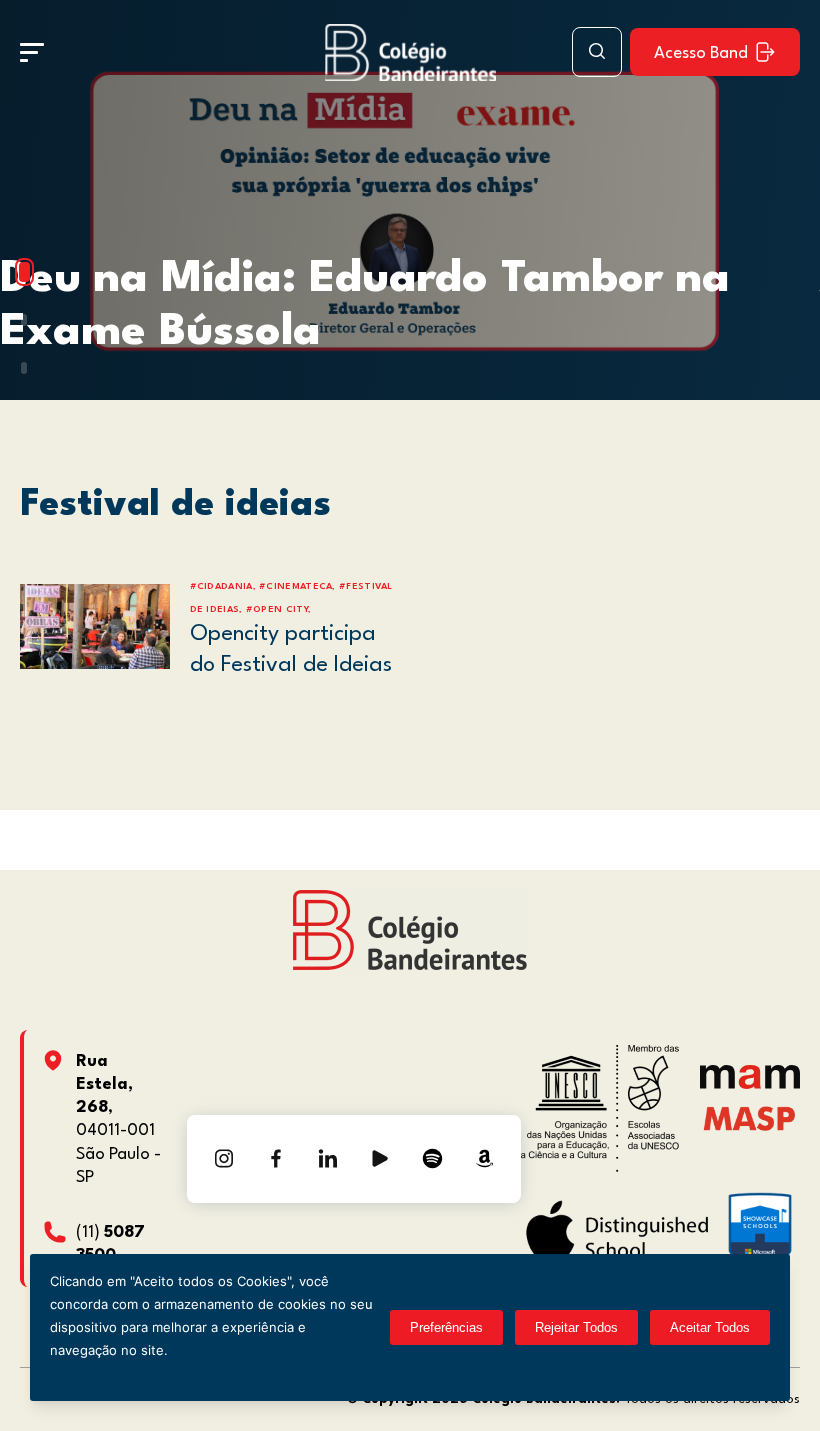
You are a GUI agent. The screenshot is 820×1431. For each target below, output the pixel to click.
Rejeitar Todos (576, 1327)
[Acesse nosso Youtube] (380, 1159)
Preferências (446, 1327)
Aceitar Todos (710, 1327)
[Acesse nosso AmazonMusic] (484, 1159)
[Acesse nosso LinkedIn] (328, 1159)
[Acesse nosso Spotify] (432, 1159)
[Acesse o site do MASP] (749, 1117)
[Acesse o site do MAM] (750, 1084)
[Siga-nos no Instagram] (224, 1159)
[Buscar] (597, 52)
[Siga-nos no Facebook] (276, 1159)
